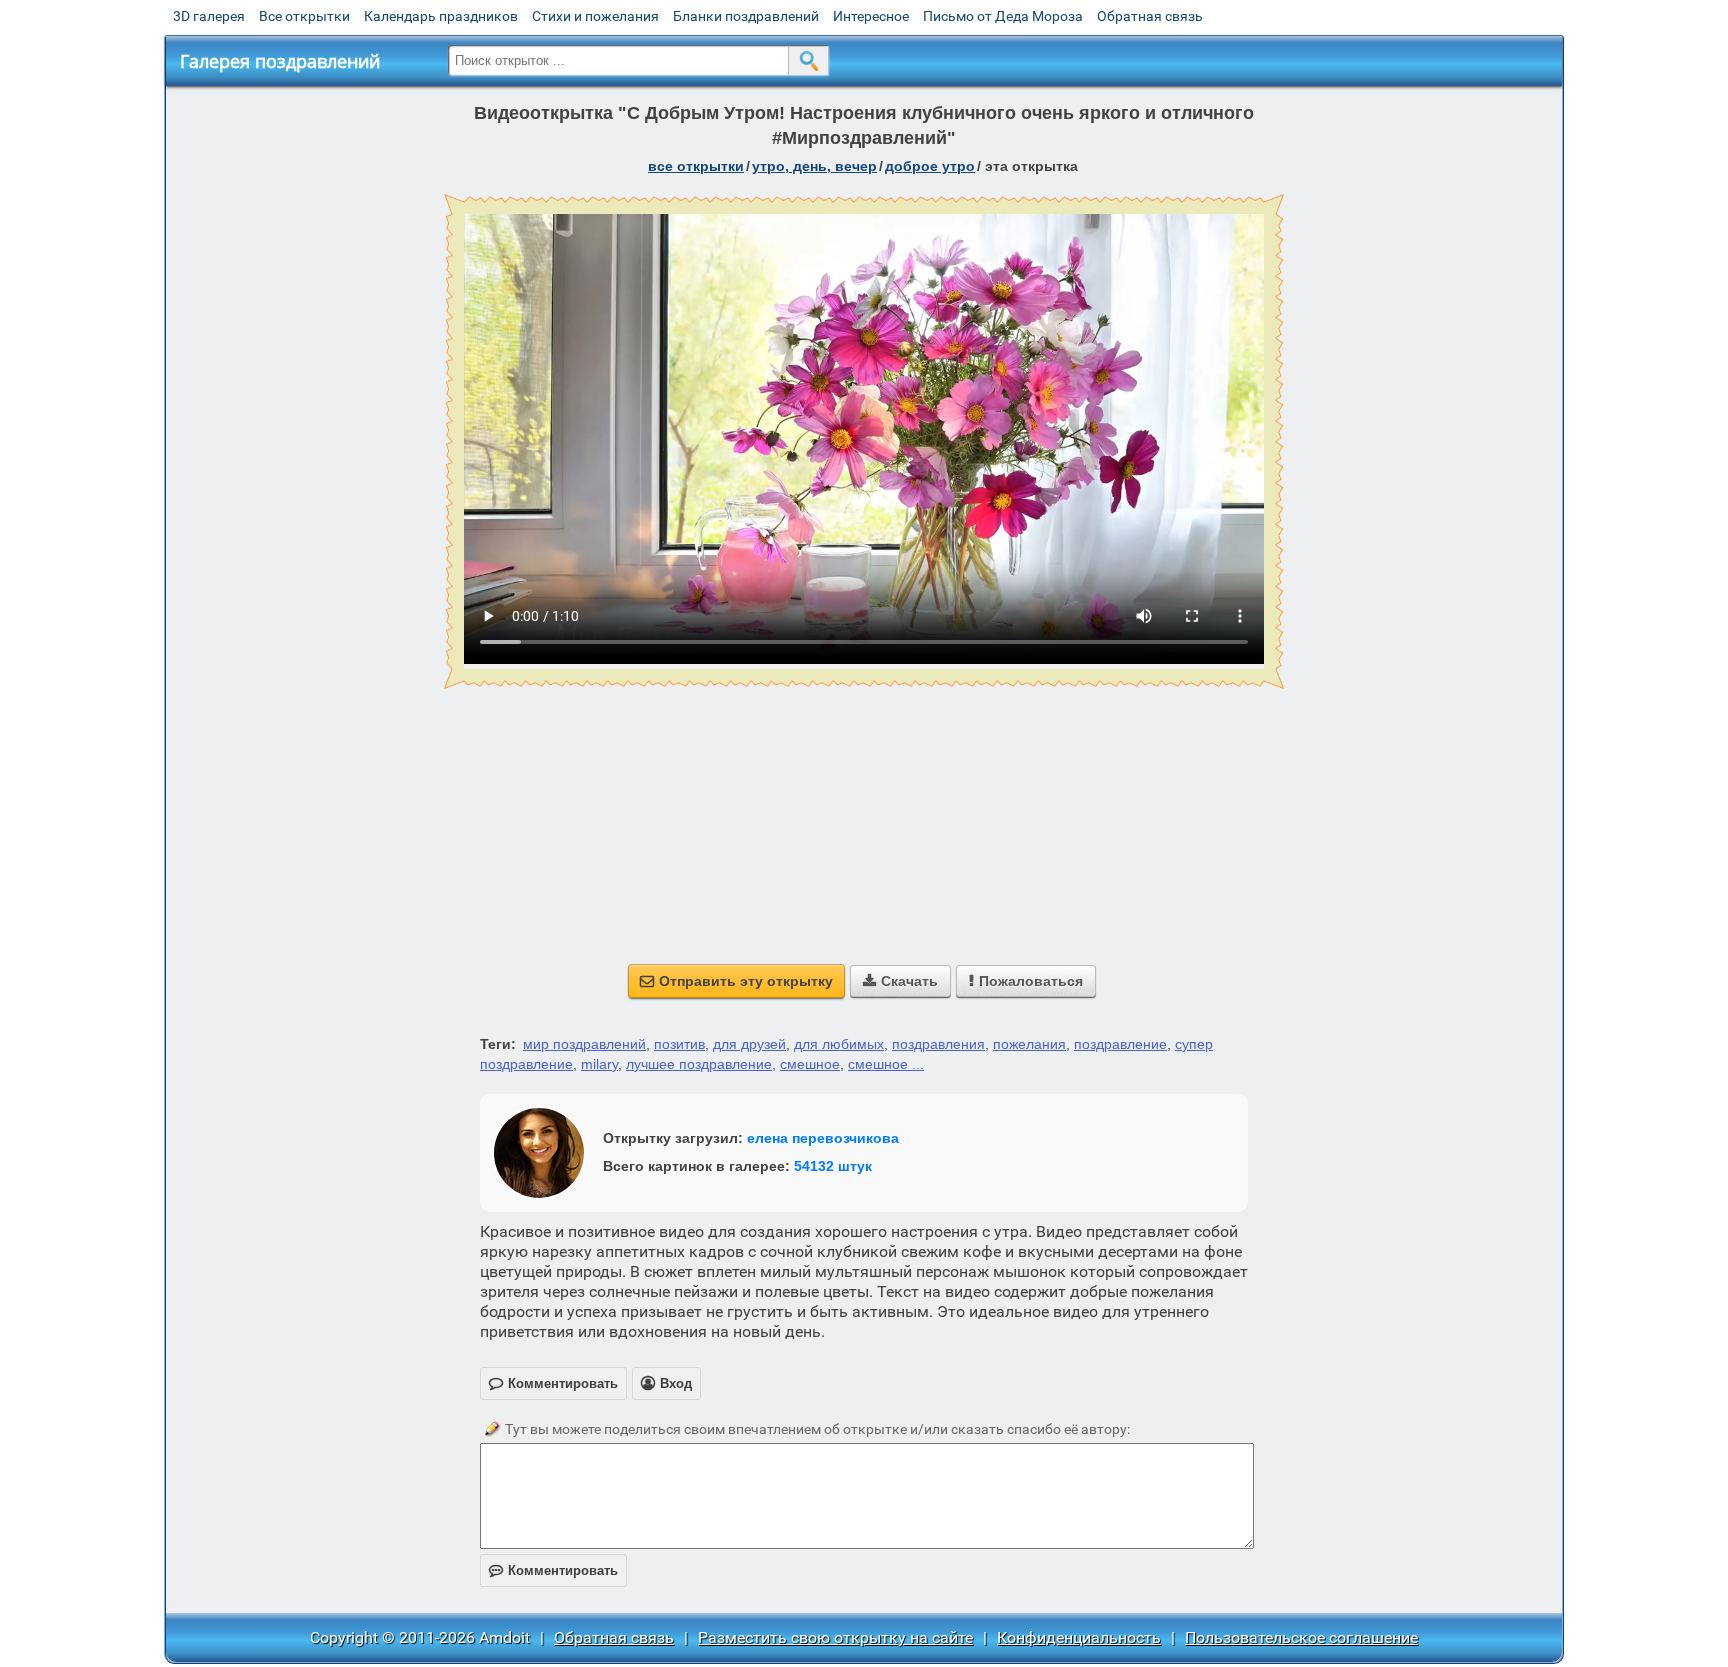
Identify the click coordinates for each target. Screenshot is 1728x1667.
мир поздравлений (584, 1044)
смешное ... (886, 1064)
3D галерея (209, 16)
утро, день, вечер (814, 166)
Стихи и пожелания (595, 16)
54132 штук (833, 1166)
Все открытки (304, 16)
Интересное (871, 16)
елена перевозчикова (823, 1138)
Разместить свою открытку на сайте (835, 1637)
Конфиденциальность (1079, 1637)
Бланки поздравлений (746, 16)
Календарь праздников (441, 16)
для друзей (749, 1044)
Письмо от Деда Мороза (1003, 16)
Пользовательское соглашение (1301, 1637)
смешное (810, 1064)
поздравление (1120, 1044)
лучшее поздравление (699, 1064)
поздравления (938, 1044)
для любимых (839, 1044)
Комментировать (553, 1570)
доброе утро (930, 166)
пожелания (1029, 1044)
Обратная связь (1150, 16)
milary (599, 1064)
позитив (679, 1044)
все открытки (696, 166)
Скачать (900, 981)
